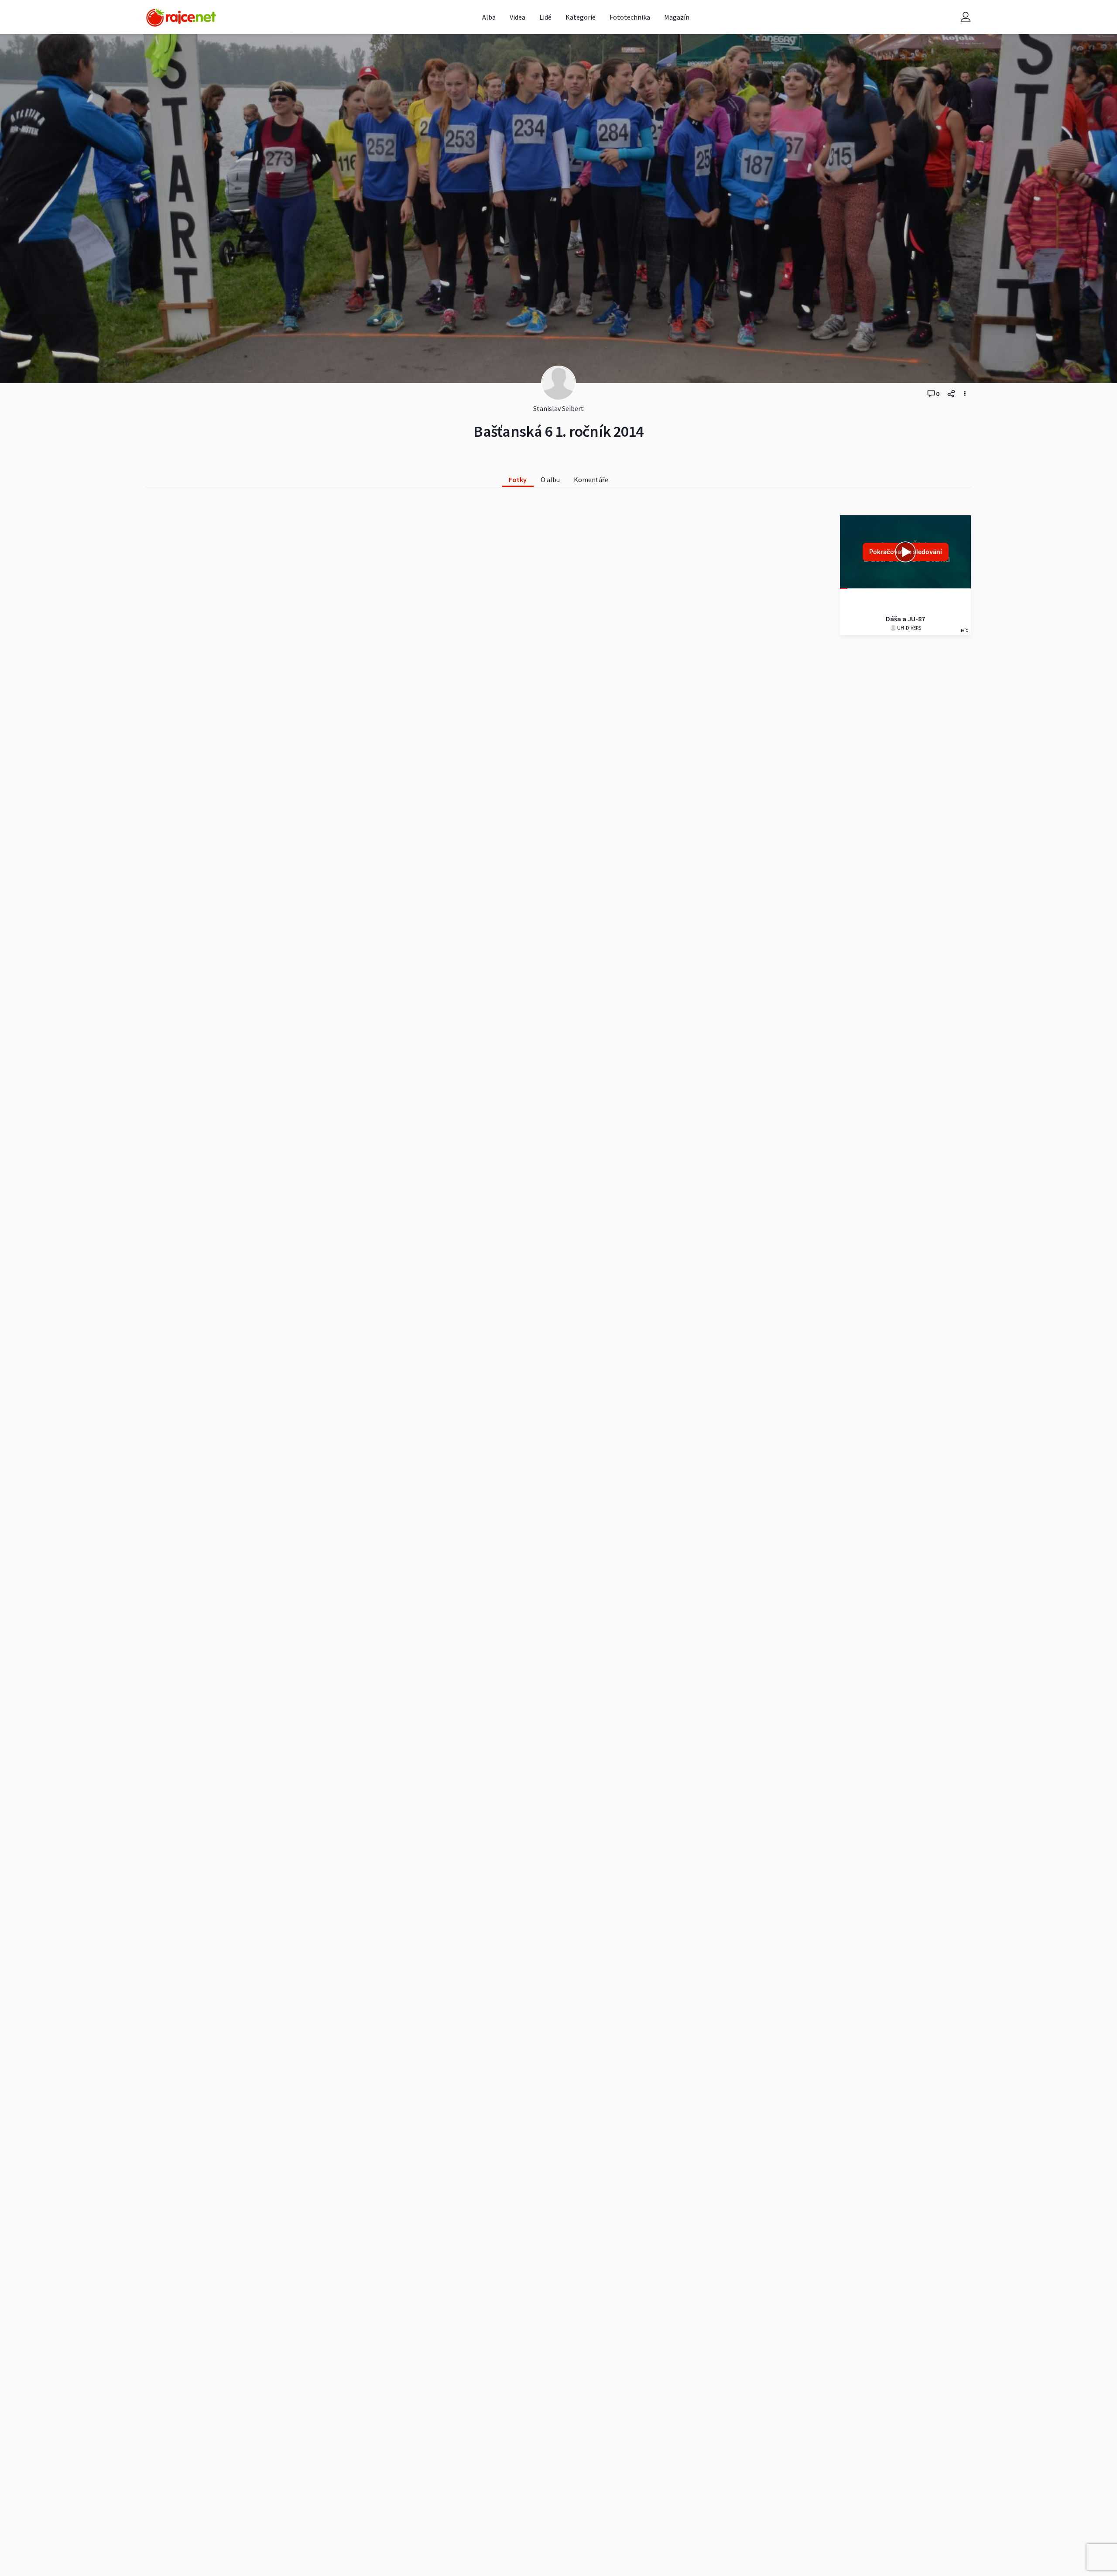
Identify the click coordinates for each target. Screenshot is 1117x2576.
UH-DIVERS (909, 628)
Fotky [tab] (518, 480)
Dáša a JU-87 (905, 619)
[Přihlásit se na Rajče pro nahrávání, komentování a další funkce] (966, 17)
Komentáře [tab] (591, 480)
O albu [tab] (550, 480)
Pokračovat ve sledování (906, 552)
